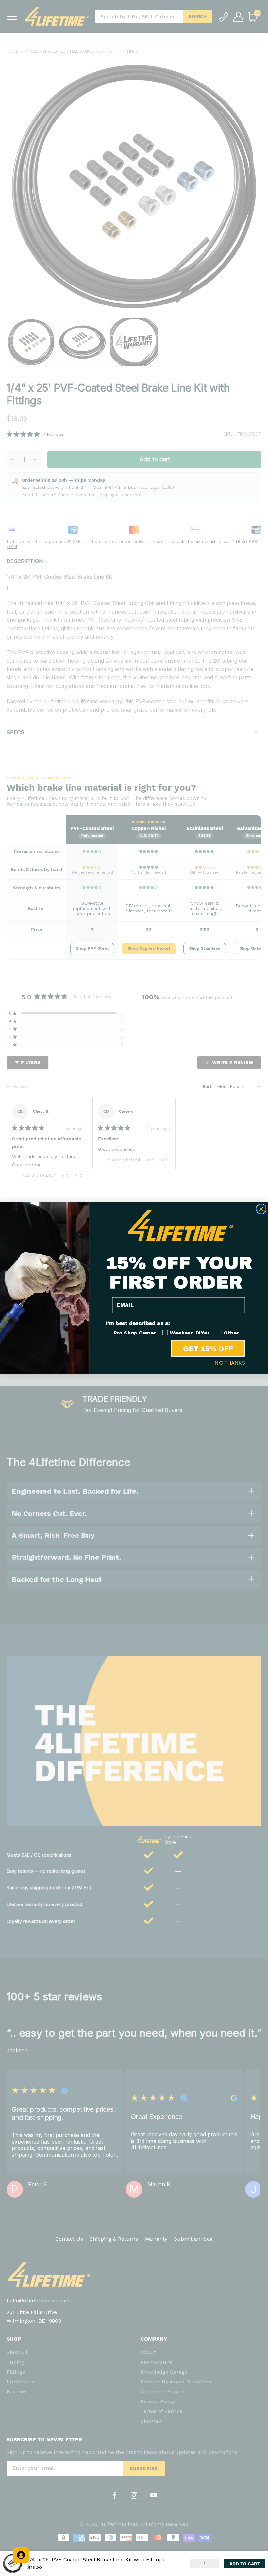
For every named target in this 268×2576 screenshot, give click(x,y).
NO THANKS (230, 1363)
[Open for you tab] (21, 2555)
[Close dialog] (261, 1209)
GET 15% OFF (208, 1349)
